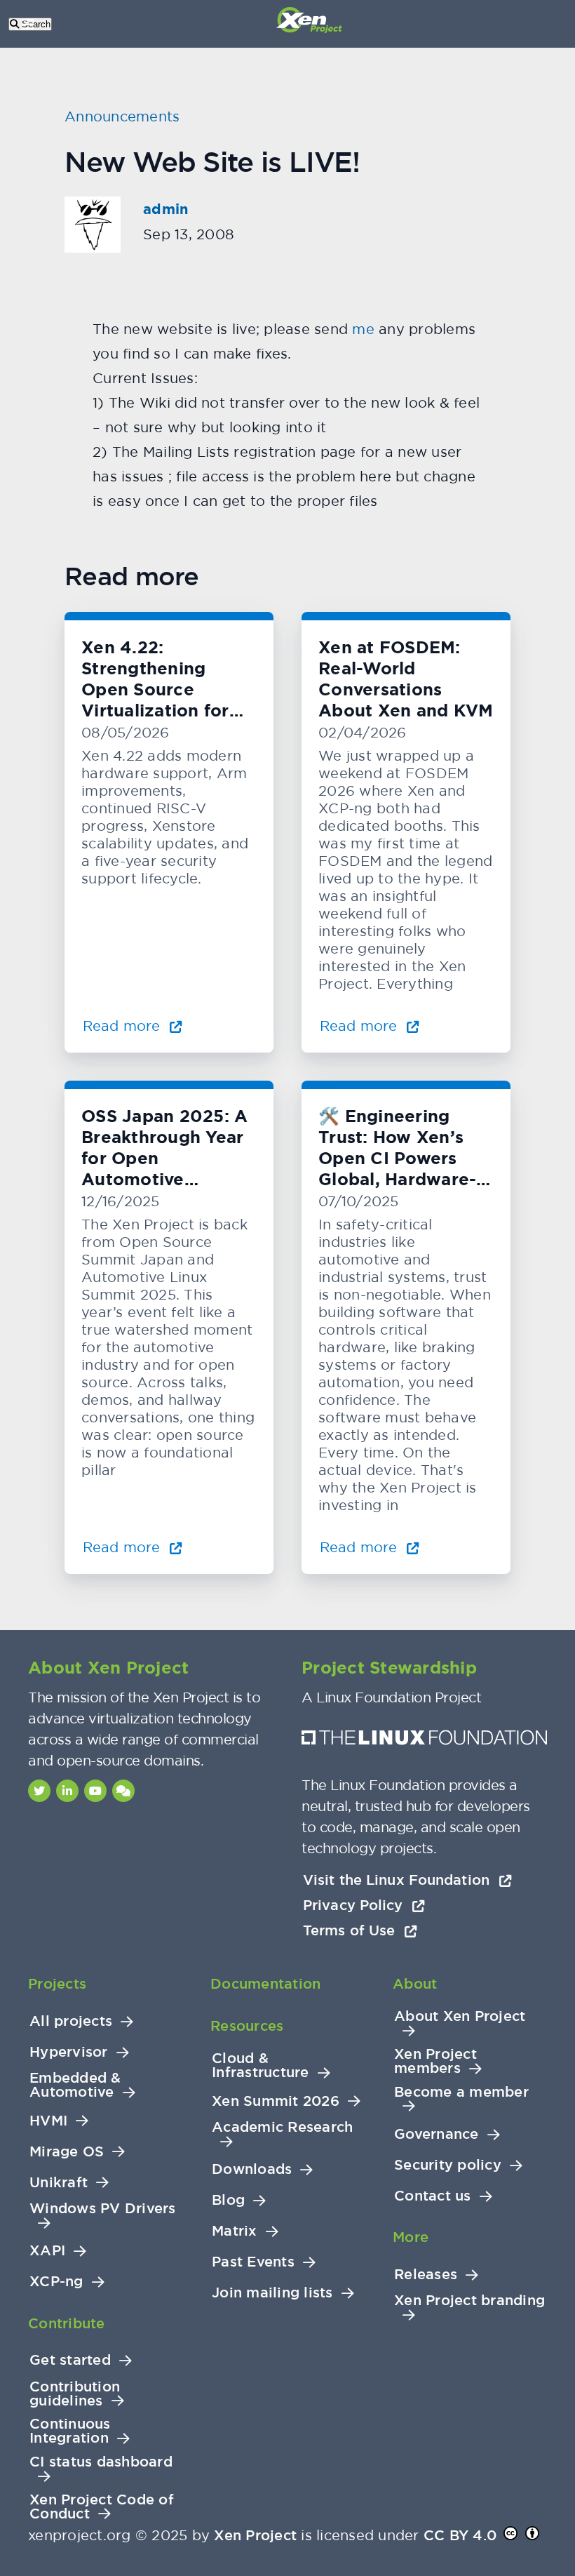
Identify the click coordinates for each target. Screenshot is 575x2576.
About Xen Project (460, 2016)
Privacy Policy (355, 1905)
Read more (123, 1026)
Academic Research (282, 2127)
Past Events (253, 2262)
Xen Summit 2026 (276, 2101)
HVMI (48, 2121)
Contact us (433, 2196)
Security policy (448, 2165)
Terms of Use (351, 1930)
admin (165, 209)
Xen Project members (435, 2061)
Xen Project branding (469, 2301)
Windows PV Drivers (103, 2209)
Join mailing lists (272, 2293)
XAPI (47, 2251)
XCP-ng (56, 2282)
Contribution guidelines (75, 2394)
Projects (57, 1984)
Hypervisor (69, 2052)
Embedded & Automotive (75, 2085)
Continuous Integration (70, 2431)
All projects (71, 2021)
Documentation (265, 1984)
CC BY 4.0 (460, 2535)
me (363, 329)
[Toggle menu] (28, 24)
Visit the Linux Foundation (398, 1880)
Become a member (461, 2092)
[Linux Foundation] (424, 1741)
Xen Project (255, 2535)
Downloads (252, 2169)
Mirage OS (67, 2152)
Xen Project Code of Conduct (102, 2507)
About (415, 1984)
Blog (228, 2200)
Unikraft (59, 2183)
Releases (426, 2275)
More (411, 2237)
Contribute (67, 2323)
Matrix (235, 2231)
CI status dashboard (101, 2462)
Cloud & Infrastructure (261, 2066)
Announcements (122, 116)
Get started (70, 2360)
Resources (247, 2026)
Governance (437, 2134)
